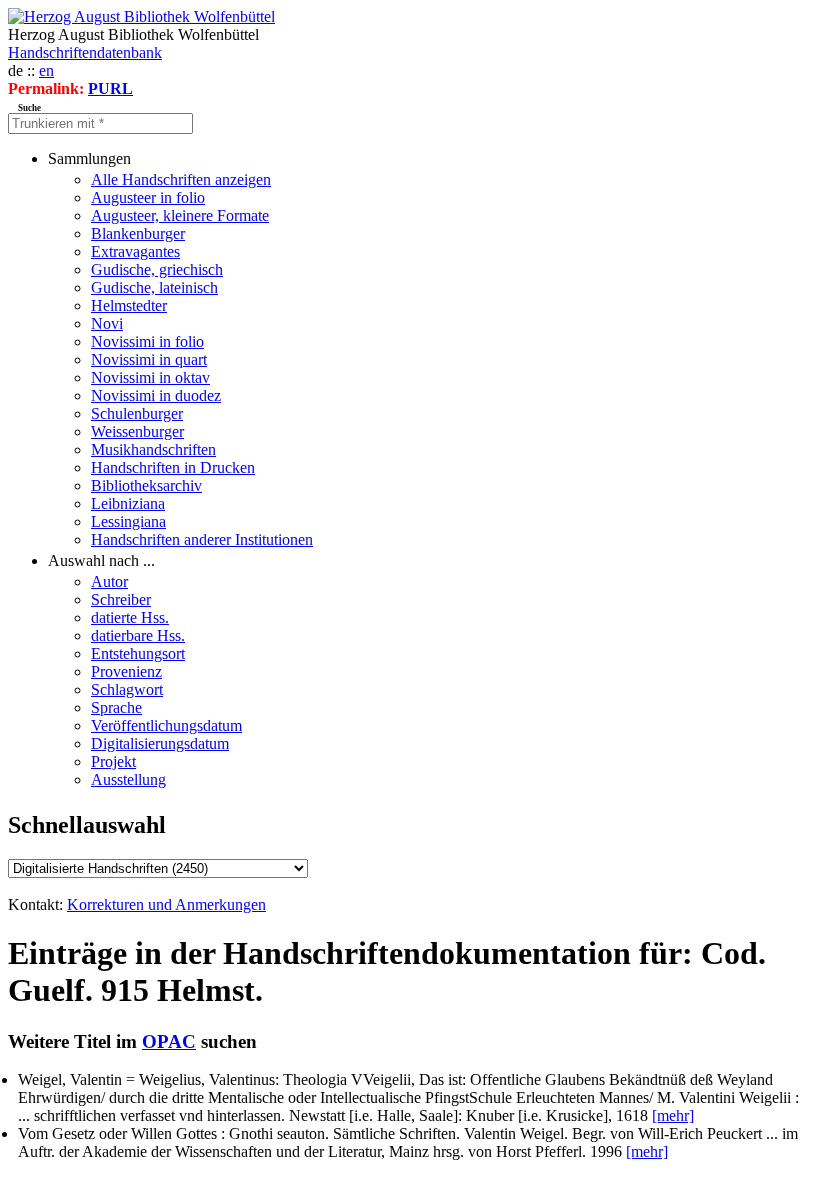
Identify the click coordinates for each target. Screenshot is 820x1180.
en (46, 70)
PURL (110, 88)
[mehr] (673, 1115)
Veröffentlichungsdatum (166, 725)
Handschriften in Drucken (173, 467)
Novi (107, 323)
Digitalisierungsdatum (160, 743)
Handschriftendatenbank (85, 52)
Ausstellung (128, 779)
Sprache (116, 707)
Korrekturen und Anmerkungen (166, 904)
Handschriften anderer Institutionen (202, 539)
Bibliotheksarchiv (146, 485)
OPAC (169, 1041)
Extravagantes (135, 251)
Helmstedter (129, 305)
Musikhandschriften (153, 449)
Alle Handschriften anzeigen (181, 179)
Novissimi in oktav (150, 377)
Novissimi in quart (149, 359)
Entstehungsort (138, 653)
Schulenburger (137, 413)
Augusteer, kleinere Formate (180, 215)
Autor (109, 581)
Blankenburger (138, 233)
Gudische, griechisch (157, 269)
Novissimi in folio (147, 341)
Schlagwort (127, 689)
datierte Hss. (130, 617)
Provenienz (126, 671)
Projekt (113, 761)
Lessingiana (128, 521)
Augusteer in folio (148, 197)
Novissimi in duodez (156, 395)
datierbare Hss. (138, 635)
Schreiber (121, 599)
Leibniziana (128, 503)
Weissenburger (137, 431)
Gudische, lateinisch (154, 287)
